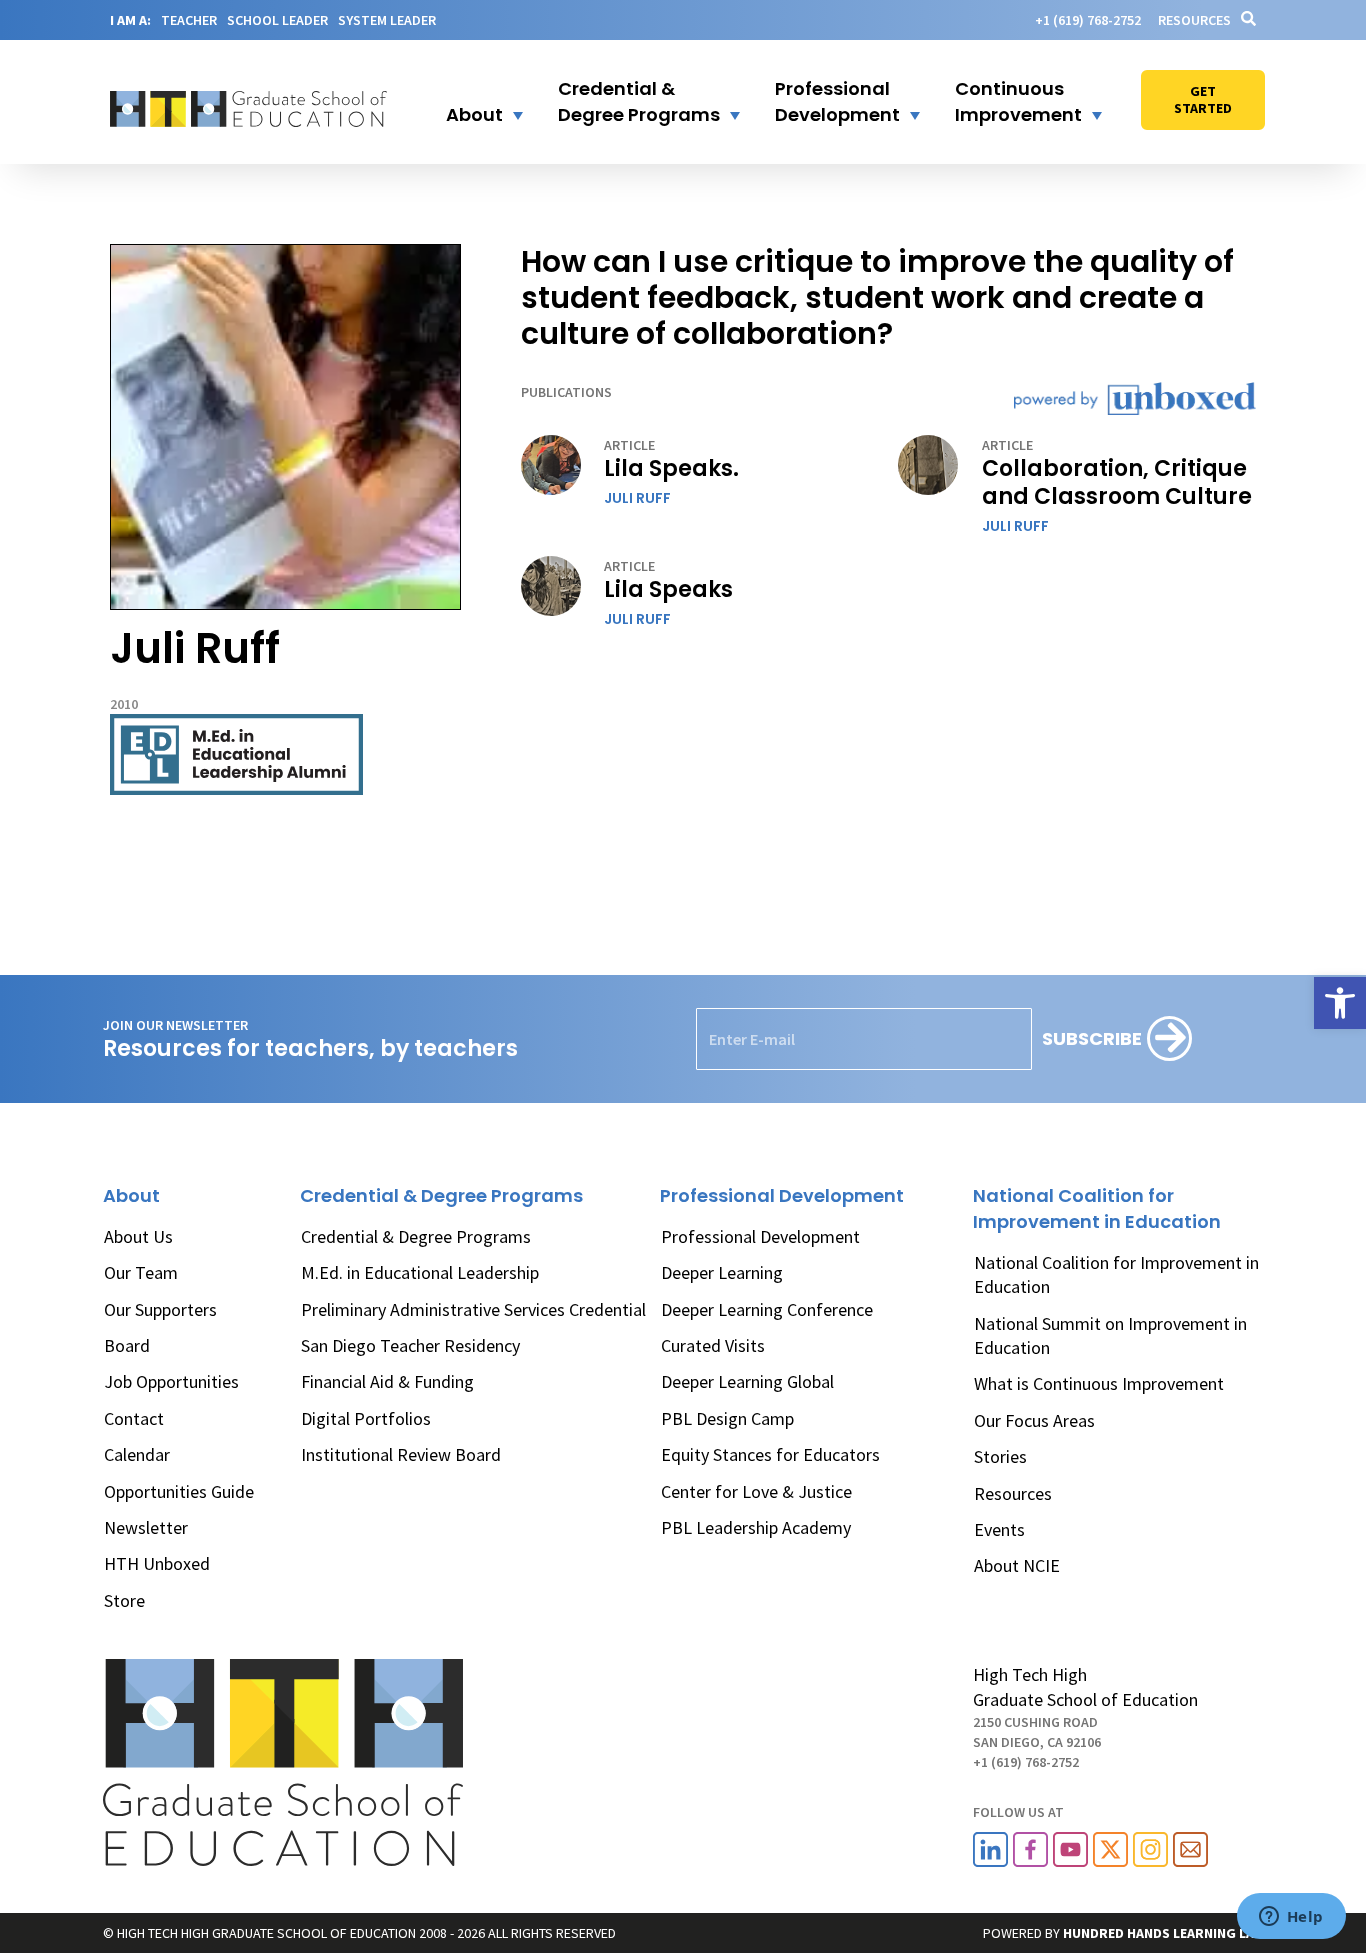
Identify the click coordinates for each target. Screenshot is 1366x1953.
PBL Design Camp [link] (727, 1418)
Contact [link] (134, 1418)
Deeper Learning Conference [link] (767, 1309)
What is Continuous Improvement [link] (1099, 1383)
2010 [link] (124, 704)
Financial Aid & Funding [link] (387, 1381)
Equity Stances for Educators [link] (770, 1454)
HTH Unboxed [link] (157, 1563)
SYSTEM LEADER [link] (387, 20)
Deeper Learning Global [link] (747, 1381)
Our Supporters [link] (160, 1309)
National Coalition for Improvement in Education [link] (1116, 1274)
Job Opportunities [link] (171, 1381)
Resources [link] (1194, 20)
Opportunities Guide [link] (179, 1491)
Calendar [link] (137, 1454)
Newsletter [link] (146, 1527)
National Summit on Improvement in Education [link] (1110, 1335)
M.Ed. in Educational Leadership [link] (420, 1272)
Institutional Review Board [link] (401, 1454)
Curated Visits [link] (713, 1345)
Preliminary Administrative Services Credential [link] (473, 1309)
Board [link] (127, 1345)
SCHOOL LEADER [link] (277, 20)
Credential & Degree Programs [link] (416, 1236)
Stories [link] (1000, 1456)
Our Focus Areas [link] (1034, 1420)
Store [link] (124, 1600)
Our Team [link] (141, 1272)
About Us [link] (138, 1236)
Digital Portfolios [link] (366, 1418)
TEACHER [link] (189, 20)
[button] (472, 102)
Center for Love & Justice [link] (756, 1491)
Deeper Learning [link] (722, 1272)
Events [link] (999, 1529)
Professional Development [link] (760, 1236)
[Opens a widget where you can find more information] (1291, 1918)
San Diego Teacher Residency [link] (410, 1345)
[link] (1340, 1003)
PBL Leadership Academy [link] (756, 1527)
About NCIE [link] (1017, 1565)
